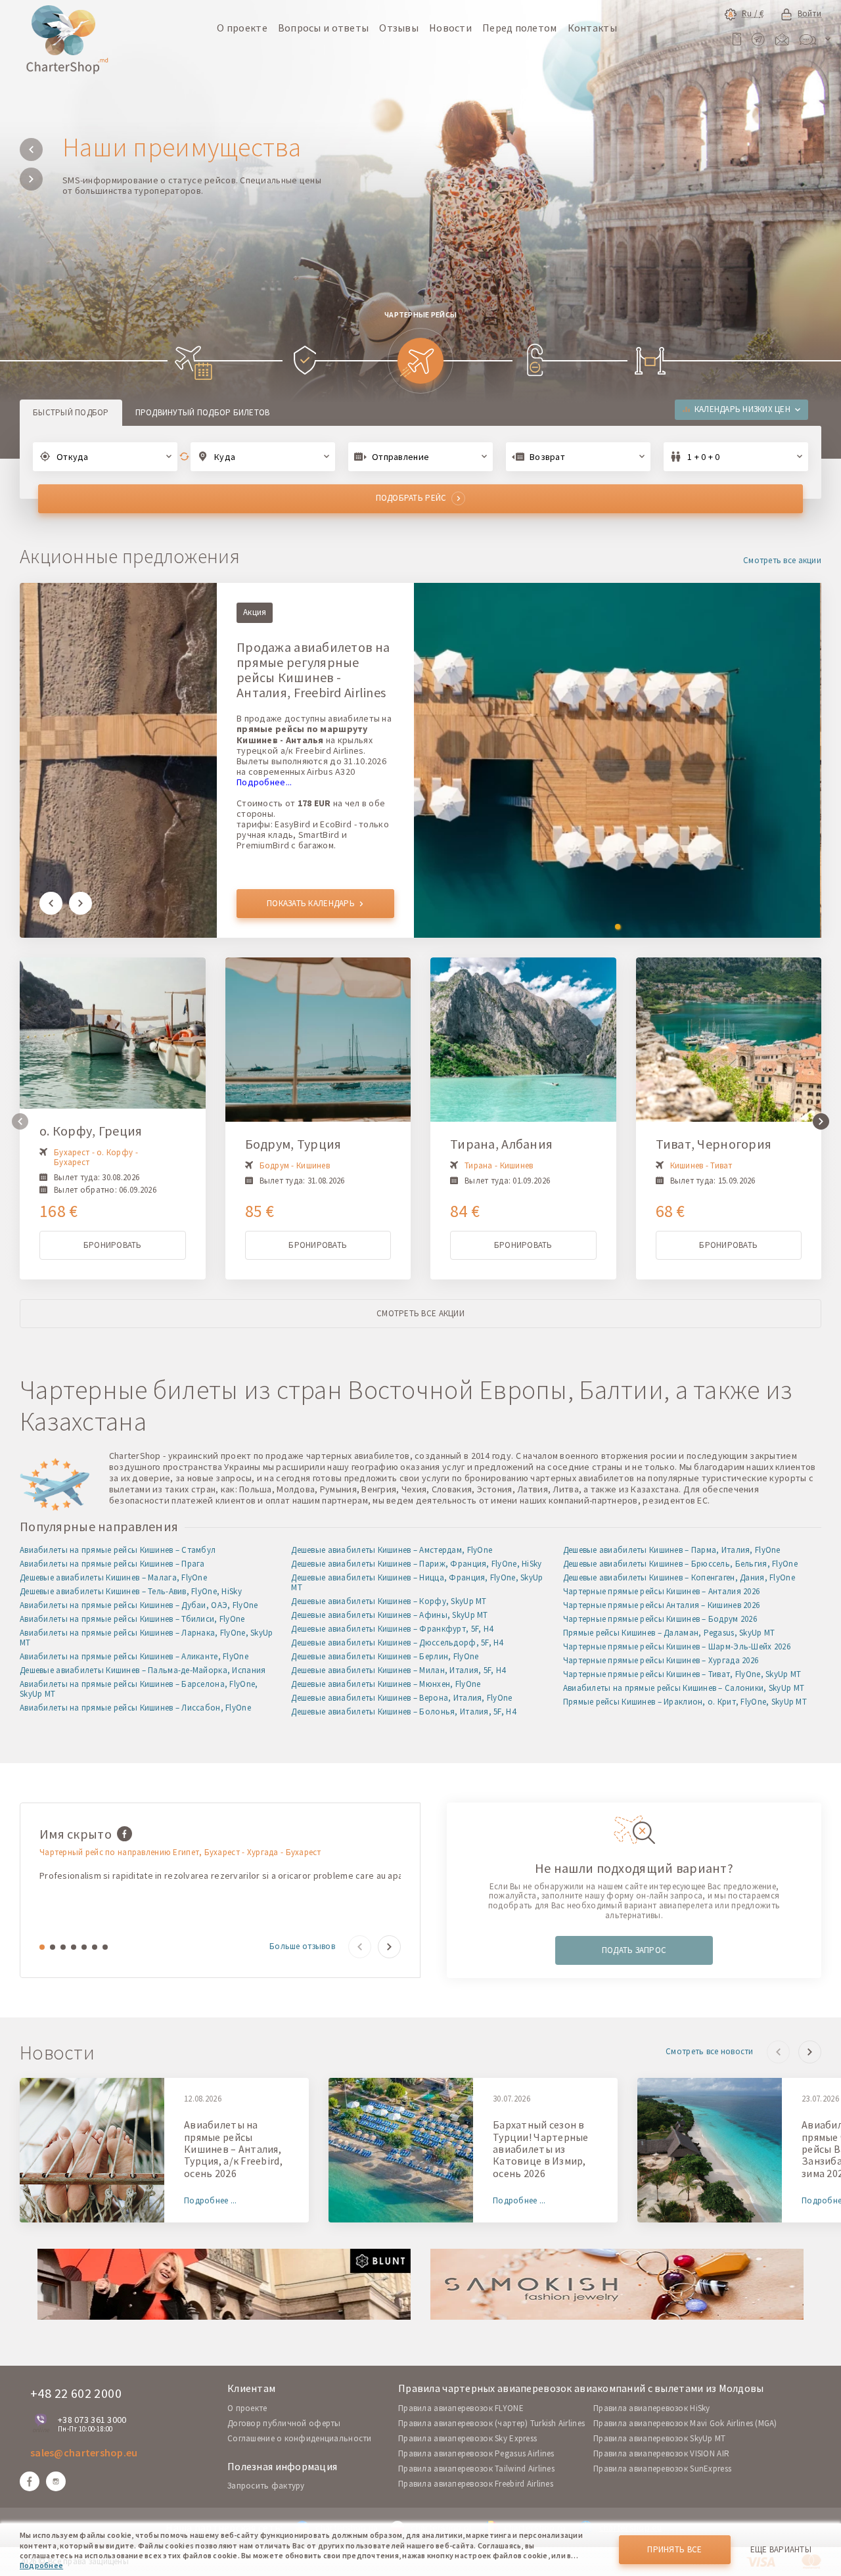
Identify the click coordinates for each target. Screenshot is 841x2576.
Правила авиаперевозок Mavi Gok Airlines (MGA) (685, 2423)
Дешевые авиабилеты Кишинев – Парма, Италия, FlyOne (672, 1550)
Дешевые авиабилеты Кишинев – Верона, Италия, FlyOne (401, 1698)
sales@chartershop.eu (84, 2452)
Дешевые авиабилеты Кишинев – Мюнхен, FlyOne (386, 1684)
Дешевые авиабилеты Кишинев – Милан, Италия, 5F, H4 (398, 1670)
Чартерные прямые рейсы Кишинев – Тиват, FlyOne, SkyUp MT (682, 1674)
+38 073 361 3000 (92, 2420)
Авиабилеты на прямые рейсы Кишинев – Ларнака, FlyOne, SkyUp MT (147, 1638)
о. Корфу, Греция (91, 1131)
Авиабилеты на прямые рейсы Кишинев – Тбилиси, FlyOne (132, 1619)
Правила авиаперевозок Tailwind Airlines (476, 2469)
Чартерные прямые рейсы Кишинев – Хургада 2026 (661, 1660)
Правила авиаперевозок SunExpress (662, 2469)
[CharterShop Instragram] (56, 2481)
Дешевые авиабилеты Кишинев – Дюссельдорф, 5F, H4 (397, 1643)
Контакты (592, 28)
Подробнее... (264, 782)
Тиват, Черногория (714, 1144)
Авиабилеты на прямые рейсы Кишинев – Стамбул (118, 1550)
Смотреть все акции (782, 561)
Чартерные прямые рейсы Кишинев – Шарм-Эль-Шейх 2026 (677, 1646)
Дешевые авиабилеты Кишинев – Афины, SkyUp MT (389, 1615)
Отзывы (399, 28)
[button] (31, 149)
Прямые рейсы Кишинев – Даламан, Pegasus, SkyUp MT (669, 1633)
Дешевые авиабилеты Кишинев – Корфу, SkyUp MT (389, 1601)
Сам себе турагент (165, 147)
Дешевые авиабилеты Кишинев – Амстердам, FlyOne (392, 1550)
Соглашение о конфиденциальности (300, 2438)
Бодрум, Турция (293, 1144)
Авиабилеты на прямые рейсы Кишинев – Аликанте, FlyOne (134, 1656)
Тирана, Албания (501, 1144)
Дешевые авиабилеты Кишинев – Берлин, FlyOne (385, 1656)
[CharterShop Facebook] (30, 2481)
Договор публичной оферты (284, 2423)
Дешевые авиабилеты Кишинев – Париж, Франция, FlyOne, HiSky (416, 1564)
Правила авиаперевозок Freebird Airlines (476, 2484)
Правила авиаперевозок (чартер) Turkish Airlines (491, 2423)
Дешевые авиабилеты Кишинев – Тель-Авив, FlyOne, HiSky (131, 1591)
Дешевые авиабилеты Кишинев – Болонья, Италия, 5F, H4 (403, 1712)
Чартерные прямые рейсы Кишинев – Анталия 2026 (662, 1591)
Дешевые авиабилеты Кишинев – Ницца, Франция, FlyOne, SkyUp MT (417, 1582)
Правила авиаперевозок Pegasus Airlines (476, 2453)
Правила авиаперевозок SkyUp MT (659, 2438)
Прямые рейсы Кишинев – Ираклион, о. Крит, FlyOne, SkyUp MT (685, 1702)
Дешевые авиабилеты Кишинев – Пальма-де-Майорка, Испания (143, 1670)
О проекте (242, 28)
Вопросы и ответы (323, 28)
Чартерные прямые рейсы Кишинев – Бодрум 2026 (660, 1619)
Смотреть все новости (710, 2052)
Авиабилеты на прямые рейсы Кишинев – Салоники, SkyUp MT (684, 1688)
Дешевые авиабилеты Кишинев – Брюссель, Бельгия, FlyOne (680, 1564)
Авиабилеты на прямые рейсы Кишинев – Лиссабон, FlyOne (135, 1708)
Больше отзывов (302, 1947)
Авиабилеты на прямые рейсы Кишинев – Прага (112, 1564)
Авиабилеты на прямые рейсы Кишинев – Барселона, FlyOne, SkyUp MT (139, 1689)
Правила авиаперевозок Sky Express (467, 2438)
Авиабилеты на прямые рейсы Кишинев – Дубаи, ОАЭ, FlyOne (139, 1605)
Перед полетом (520, 28)
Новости (450, 28)
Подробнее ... (211, 2201)
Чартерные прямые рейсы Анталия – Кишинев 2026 (662, 1605)
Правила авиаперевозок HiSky (652, 2408)
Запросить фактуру (266, 2486)
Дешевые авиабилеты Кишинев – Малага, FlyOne (113, 1577)
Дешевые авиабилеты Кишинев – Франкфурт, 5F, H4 (392, 1629)
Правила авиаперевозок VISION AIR (661, 2453)
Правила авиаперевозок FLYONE (461, 2408)
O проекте (247, 2408)
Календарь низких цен (742, 409)
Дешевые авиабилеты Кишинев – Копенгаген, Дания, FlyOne (679, 1577)
